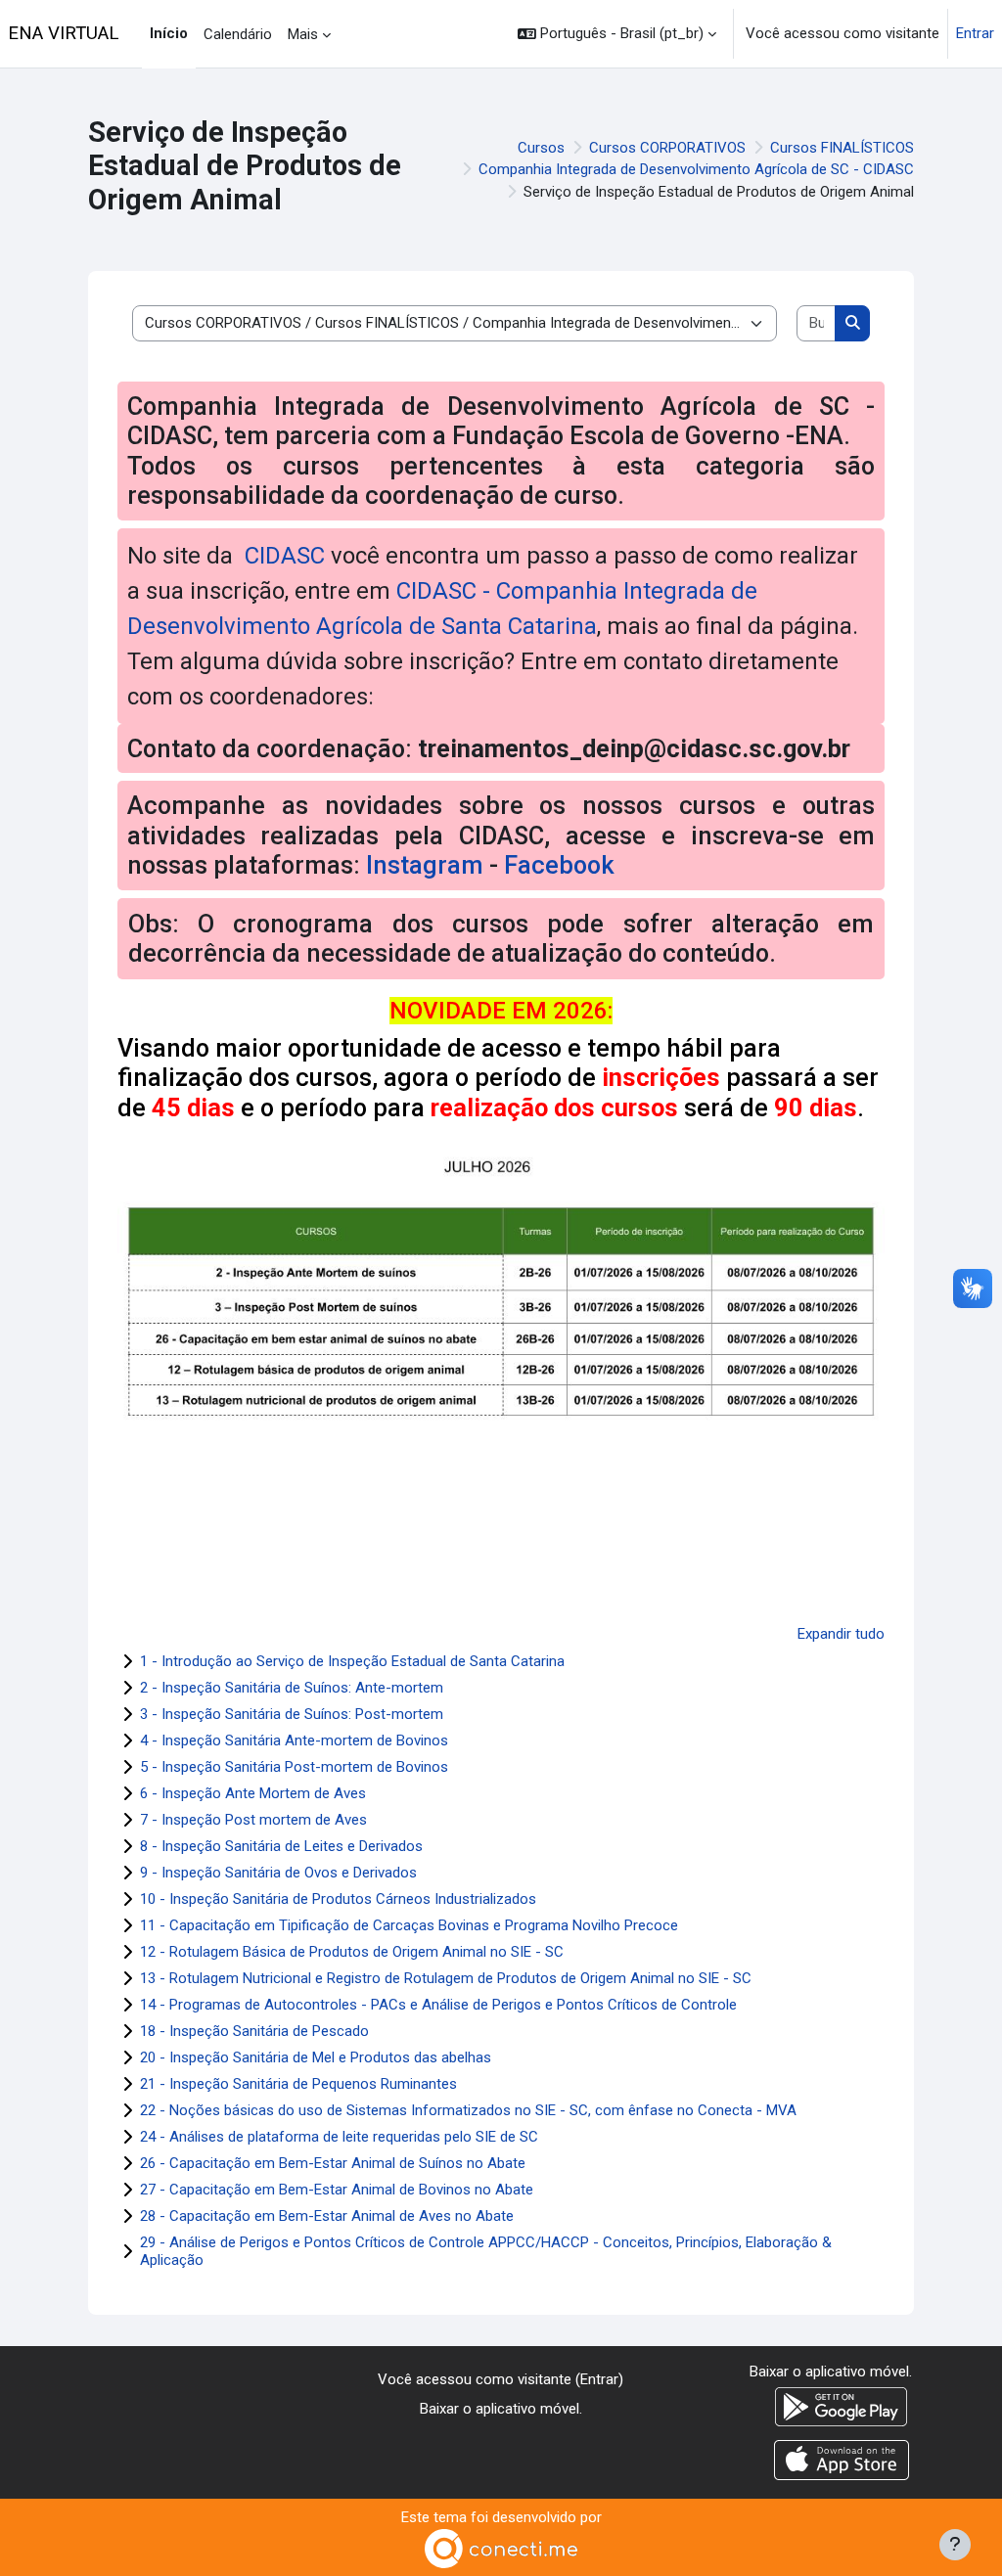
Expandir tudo (841, 1634)
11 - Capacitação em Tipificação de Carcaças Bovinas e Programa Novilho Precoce (409, 1925)
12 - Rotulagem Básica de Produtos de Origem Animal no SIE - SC (352, 1952)
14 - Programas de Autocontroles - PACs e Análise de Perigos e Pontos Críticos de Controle (438, 2005)
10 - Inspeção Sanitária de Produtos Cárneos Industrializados (338, 1899)
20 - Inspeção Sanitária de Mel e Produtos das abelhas (316, 2057)
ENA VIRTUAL (63, 33)
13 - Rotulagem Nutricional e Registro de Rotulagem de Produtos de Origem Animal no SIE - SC (446, 1978)
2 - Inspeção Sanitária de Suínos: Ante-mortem (292, 1688)
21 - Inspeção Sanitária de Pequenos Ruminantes (298, 2084)
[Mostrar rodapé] (955, 2545)
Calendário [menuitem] (238, 34)
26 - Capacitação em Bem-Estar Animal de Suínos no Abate (333, 2163)
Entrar (975, 33)
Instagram (425, 865)
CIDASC (282, 556)
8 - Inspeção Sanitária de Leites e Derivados (281, 1846)
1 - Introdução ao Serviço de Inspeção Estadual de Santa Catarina (352, 1661)
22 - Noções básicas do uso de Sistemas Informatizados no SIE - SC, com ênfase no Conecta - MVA (468, 2110)
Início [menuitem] (169, 33)
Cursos (541, 148)
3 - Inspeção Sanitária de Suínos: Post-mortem (292, 1714)
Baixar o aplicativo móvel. (501, 2409)
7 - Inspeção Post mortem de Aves (253, 1820)
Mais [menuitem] (303, 34)
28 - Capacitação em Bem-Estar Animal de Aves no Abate (327, 2216)
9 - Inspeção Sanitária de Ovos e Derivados (278, 1873)
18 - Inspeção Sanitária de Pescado (254, 2031)
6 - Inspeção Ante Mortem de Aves (253, 1793)
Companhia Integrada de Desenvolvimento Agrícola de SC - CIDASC (696, 169)
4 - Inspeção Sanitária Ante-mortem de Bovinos (294, 1740)
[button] (617, 34)
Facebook (559, 865)
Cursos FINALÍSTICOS (842, 148)
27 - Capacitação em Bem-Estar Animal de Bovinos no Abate (337, 2190)
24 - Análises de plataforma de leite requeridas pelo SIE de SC (339, 2137)
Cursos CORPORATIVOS (667, 148)
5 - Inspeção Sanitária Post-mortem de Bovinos (294, 1767)
